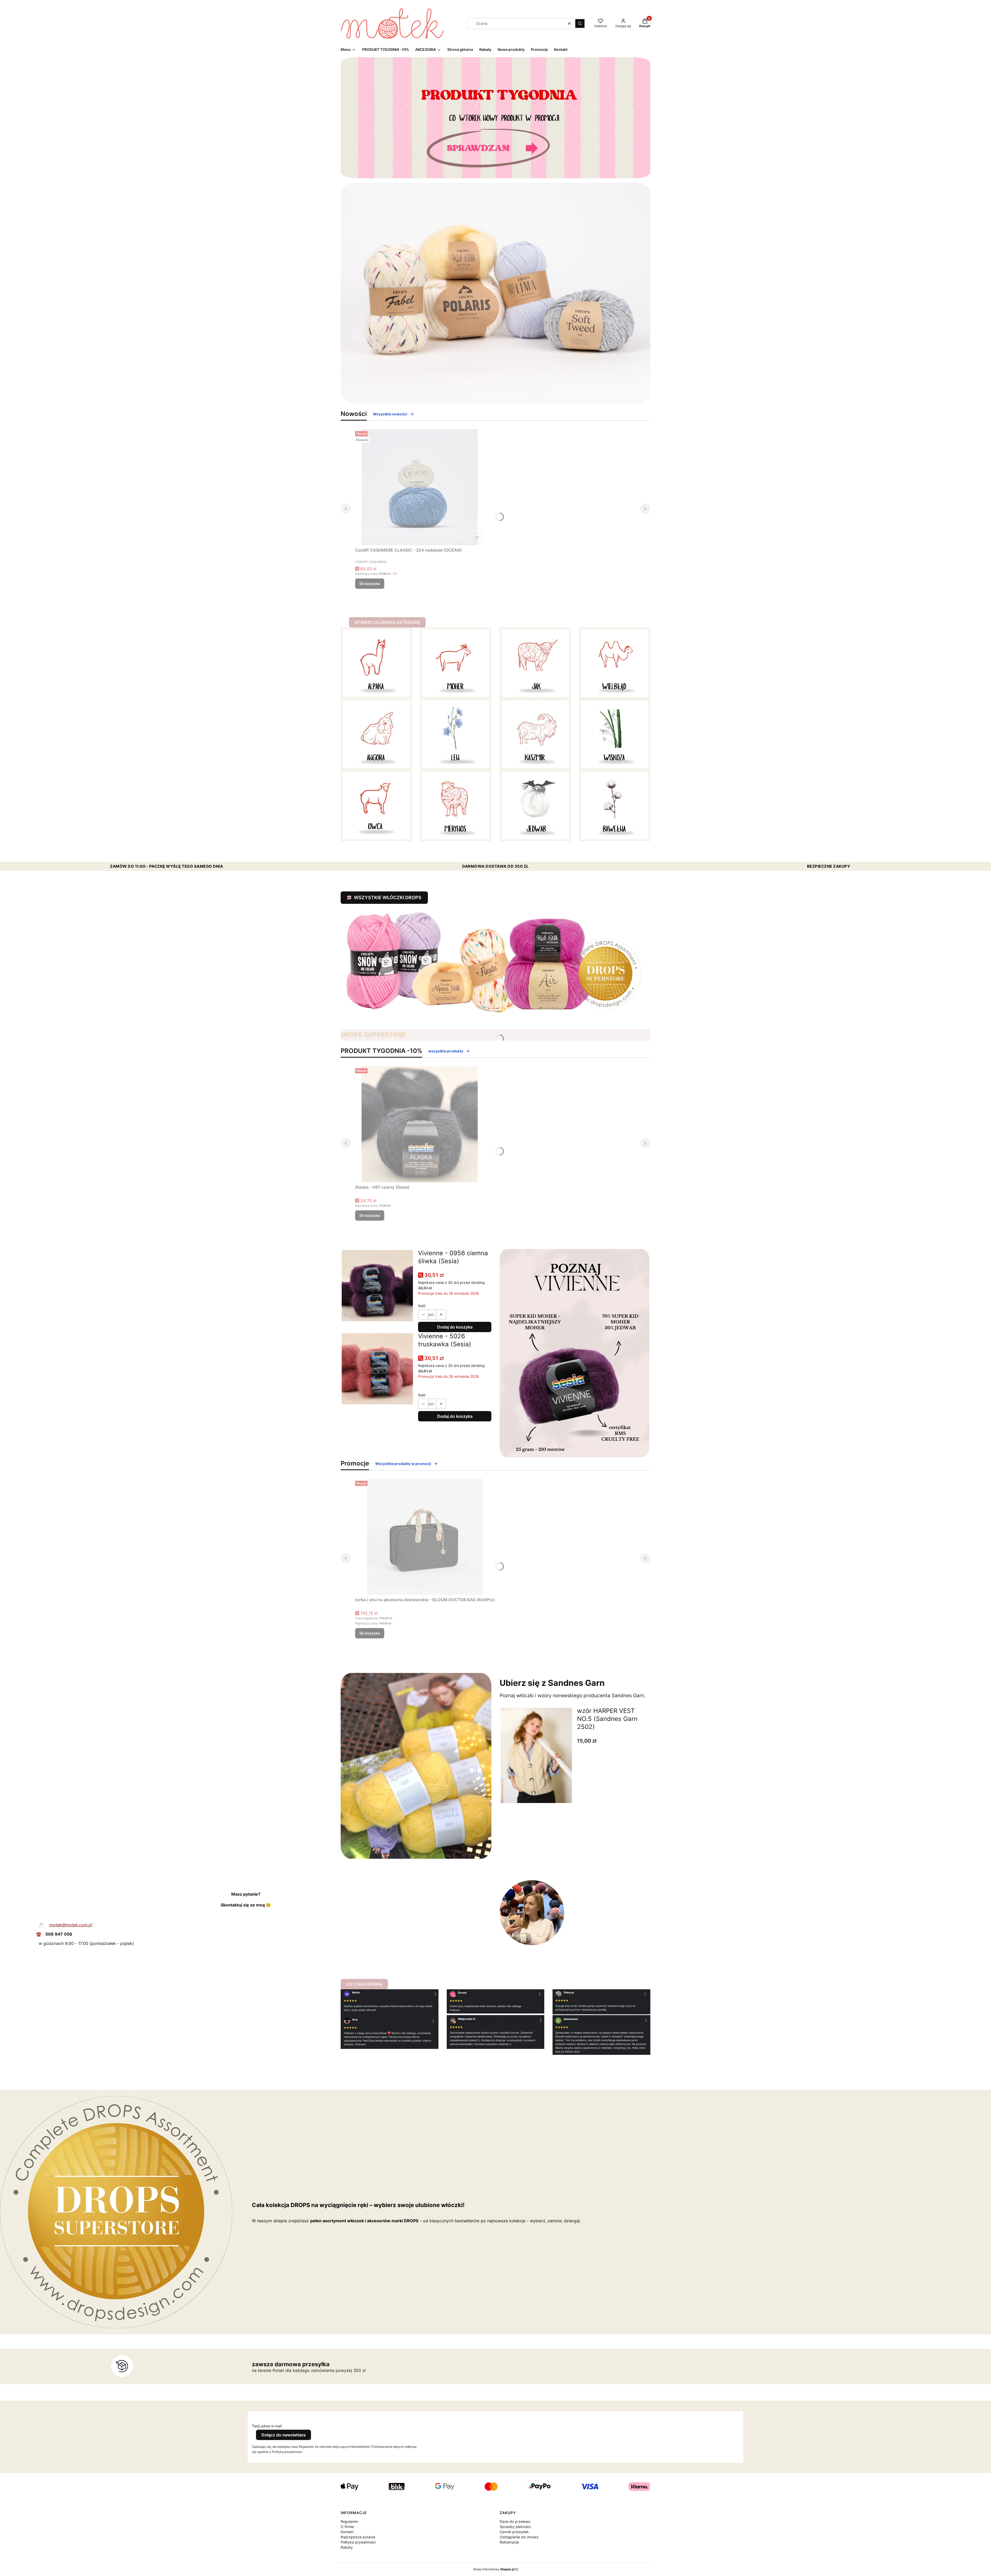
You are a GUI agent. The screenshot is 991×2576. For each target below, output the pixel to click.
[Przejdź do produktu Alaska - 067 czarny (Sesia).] (420, 1124)
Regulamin (349, 2521)
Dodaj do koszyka (455, 1327)
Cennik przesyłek (514, 2532)
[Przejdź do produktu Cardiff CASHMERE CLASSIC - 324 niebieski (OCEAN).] (420, 487)
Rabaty (347, 2547)
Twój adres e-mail (267, 2426)
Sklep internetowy (494, 2569)
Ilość (422, 1306)
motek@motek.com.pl (70, 1925)
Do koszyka (370, 583)
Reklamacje (509, 2542)
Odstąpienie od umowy (519, 2537)
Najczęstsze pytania (358, 2537)
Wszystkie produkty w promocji (403, 1464)
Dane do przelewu (515, 2521)
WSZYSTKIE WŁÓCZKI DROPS (388, 897)
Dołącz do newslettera (283, 2435)
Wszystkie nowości (390, 414)
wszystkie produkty (446, 1051)
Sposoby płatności (515, 2527)
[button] (580, 23)
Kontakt (347, 2532)
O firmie (347, 2527)
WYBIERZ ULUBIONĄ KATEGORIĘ (387, 622)
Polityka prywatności (358, 2542)
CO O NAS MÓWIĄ (364, 1984)
